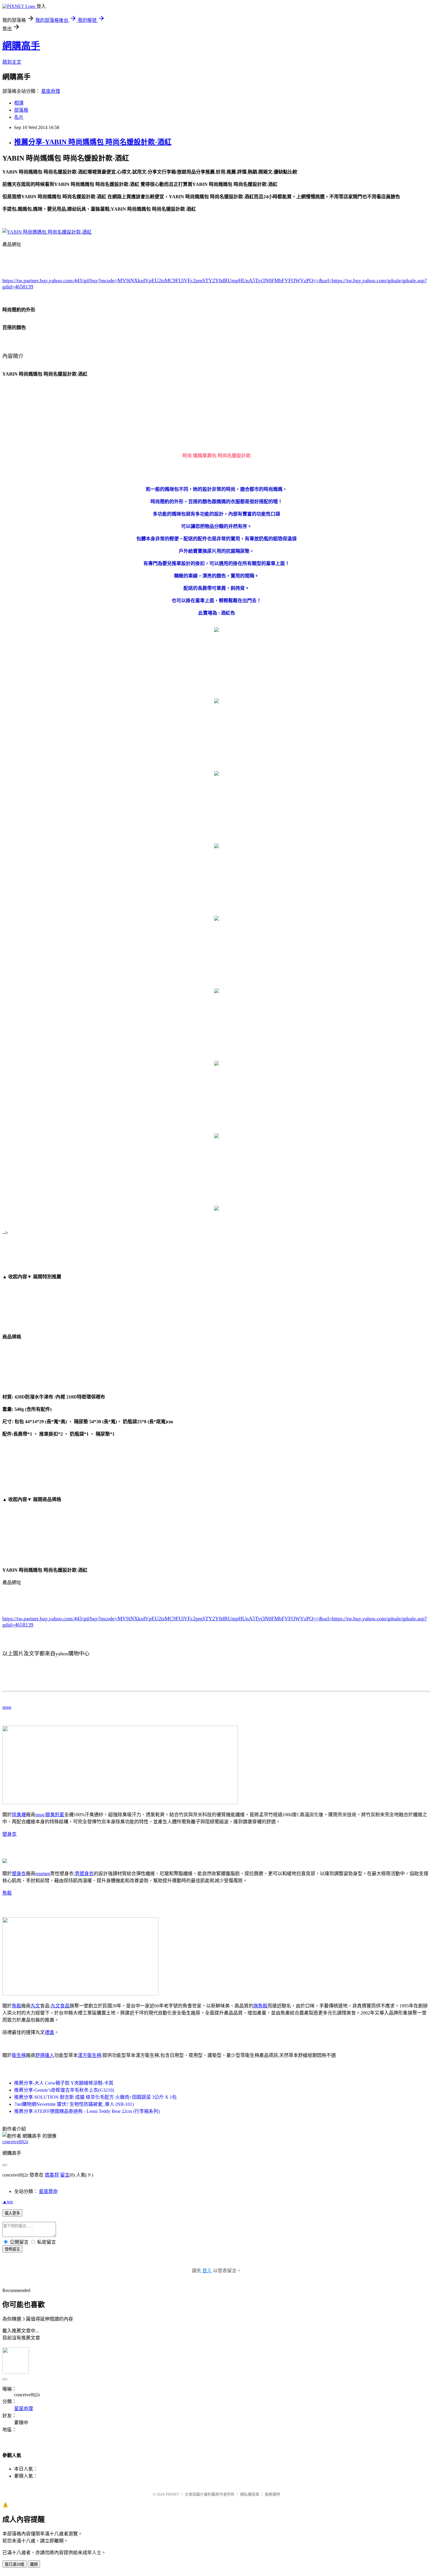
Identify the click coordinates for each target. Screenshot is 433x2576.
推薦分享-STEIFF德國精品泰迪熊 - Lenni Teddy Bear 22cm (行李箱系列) (87, 2111)
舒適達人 (45, 2055)
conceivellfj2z (15, 2142)
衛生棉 (19, 2055)
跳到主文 (12, 62)
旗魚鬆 (260, 2006)
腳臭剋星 (55, 1815)
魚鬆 (7, 1893)
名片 (19, 117)
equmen (43, 1874)
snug (7, 1707)
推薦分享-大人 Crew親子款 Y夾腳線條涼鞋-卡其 (64, 2083)
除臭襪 (19, 1815)
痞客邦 (52, 2175)
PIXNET (172, 2494)
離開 (34, 2564)
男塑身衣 (84, 1874)
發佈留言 (12, 2249)
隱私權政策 (250, 2494)
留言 (65, 2175)
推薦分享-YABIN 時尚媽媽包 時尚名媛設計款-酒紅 (93, 142)
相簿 (19, 103)
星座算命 (48, 2191)
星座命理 (51, 91)
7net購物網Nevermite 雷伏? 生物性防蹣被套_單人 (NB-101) (74, 2104)
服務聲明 (272, 2494)
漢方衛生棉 (90, 2055)
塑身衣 (9, 1834)
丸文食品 (60, 2006)
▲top (8, 2202)
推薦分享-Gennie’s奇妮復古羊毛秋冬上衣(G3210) (64, 2090)
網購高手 (21, 46)
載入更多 (12, 2213)
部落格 (21, 110)
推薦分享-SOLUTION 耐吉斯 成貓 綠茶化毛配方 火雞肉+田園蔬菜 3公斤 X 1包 (95, 2097)
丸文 (35, 2006)
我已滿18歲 (14, 2564)
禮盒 (49, 2032)
